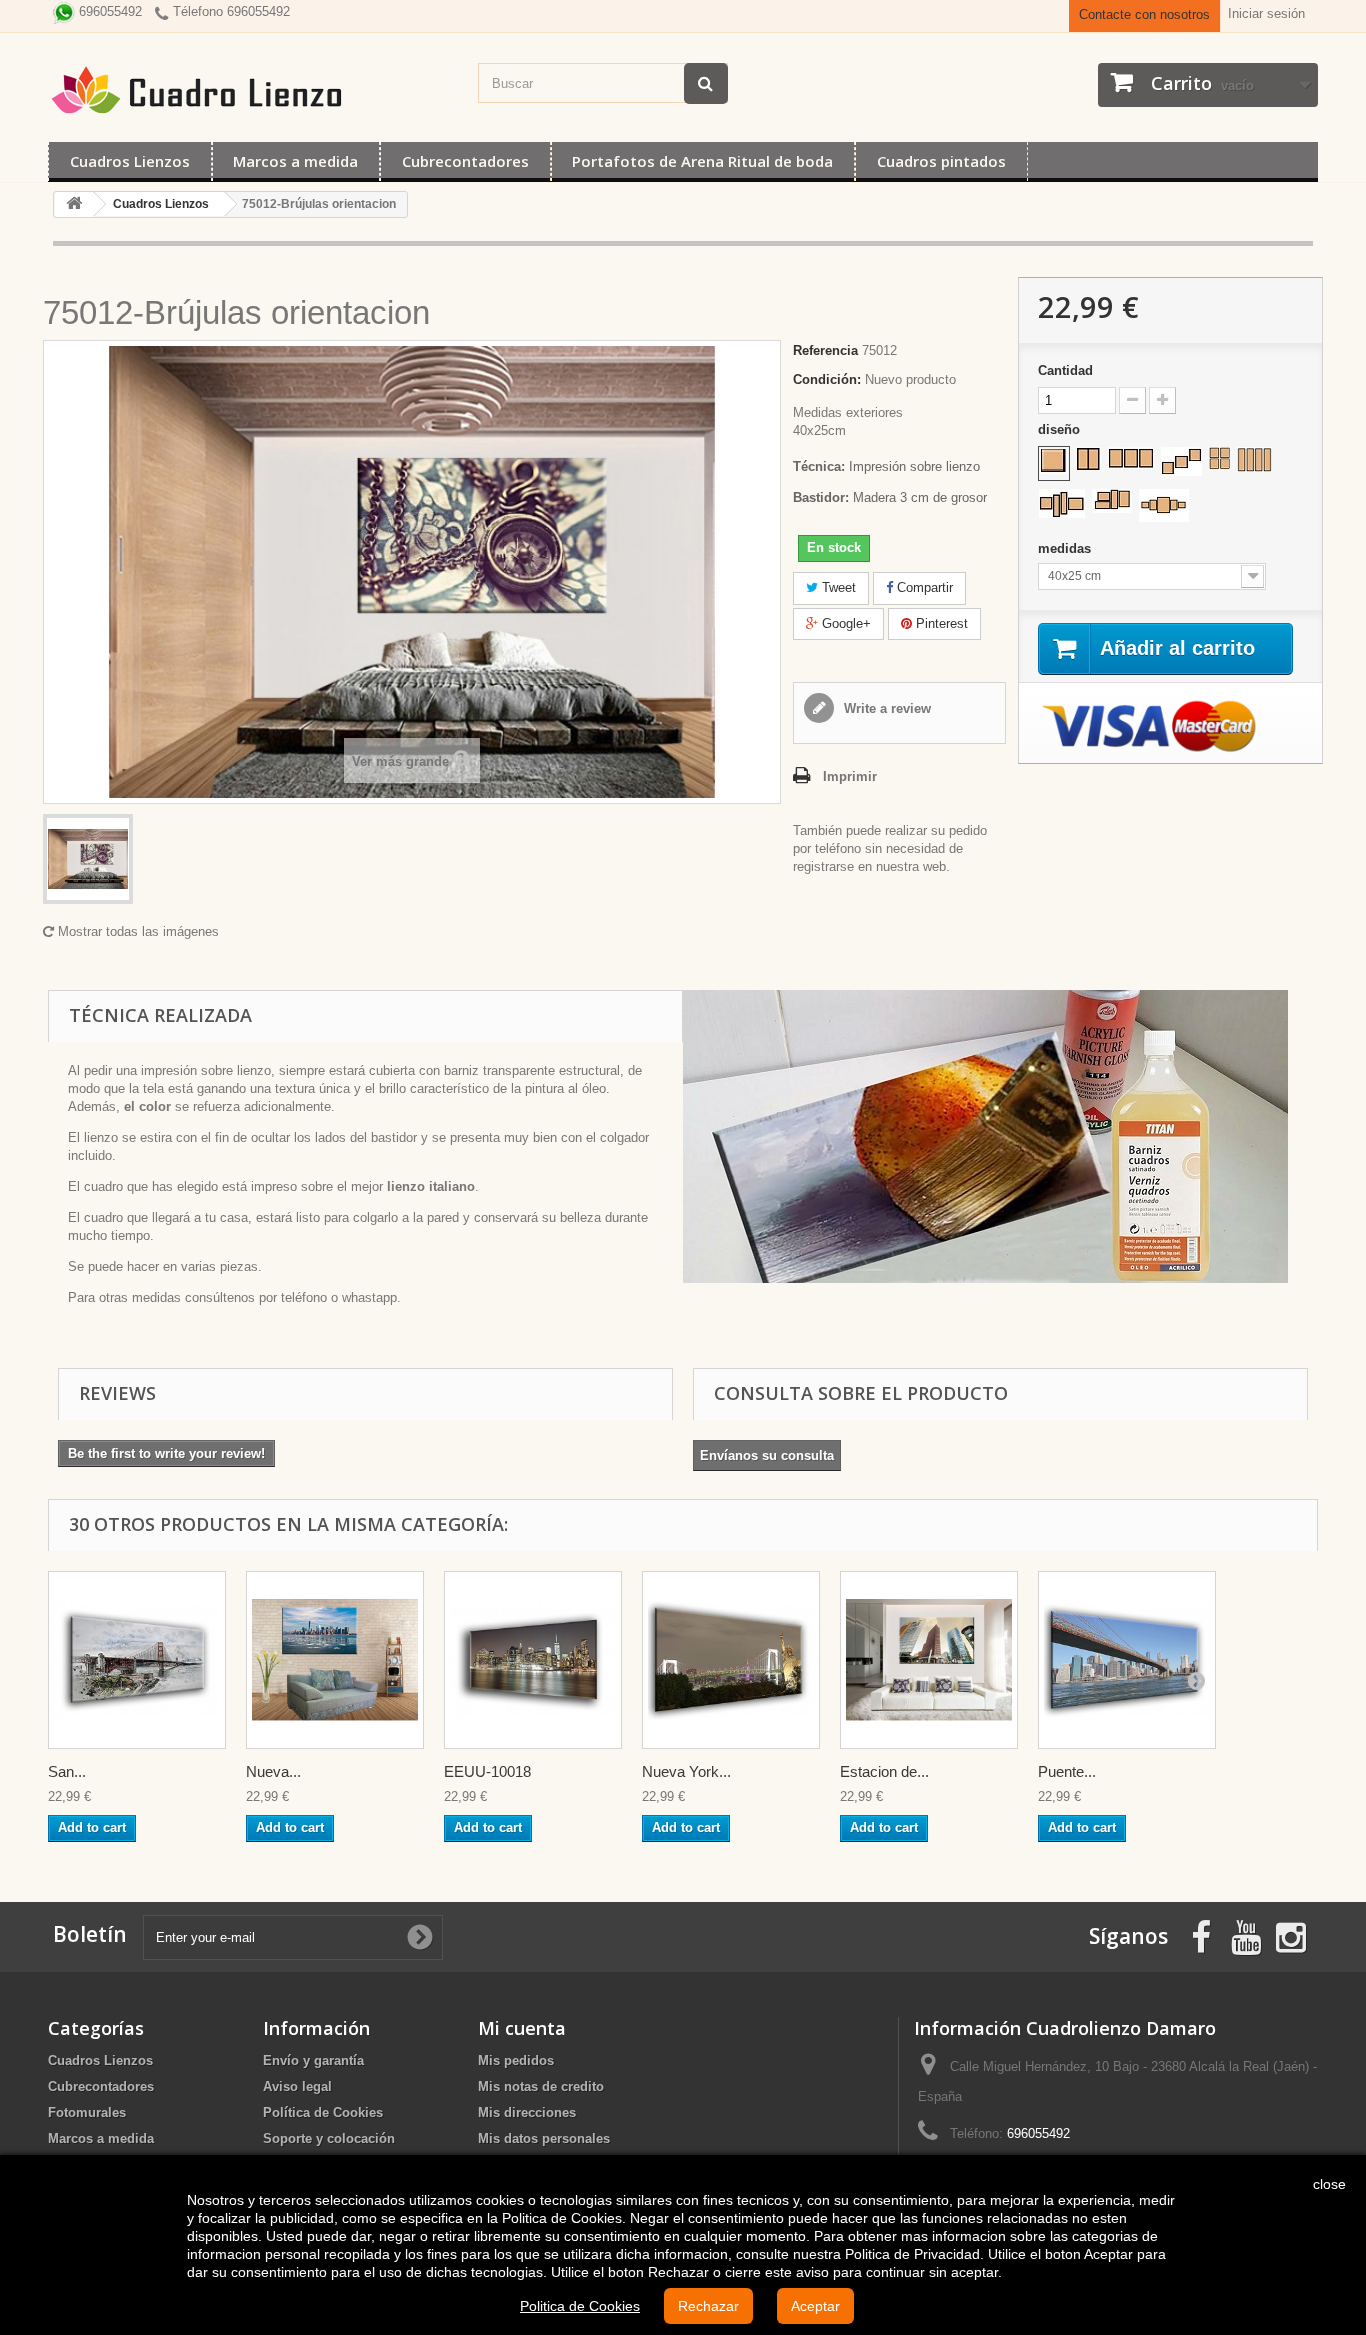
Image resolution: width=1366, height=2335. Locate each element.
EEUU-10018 (487, 1771)
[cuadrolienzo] (253, 90)
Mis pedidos (516, 2060)
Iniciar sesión (1266, 13)
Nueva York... (686, 1771)
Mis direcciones (527, 2112)
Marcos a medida (295, 161)
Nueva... (273, 1771)
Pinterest (940, 623)
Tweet (837, 587)
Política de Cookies (323, 2112)
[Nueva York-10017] (335, 1660)
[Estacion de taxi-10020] (929, 1660)
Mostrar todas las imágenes (136, 931)
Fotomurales (87, 2112)
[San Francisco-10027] (137, 1660)
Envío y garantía (313, 2060)
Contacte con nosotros (1144, 14)
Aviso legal (297, 2086)
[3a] (1131, 458)
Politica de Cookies (580, 2306)
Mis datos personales (544, 2138)
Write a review (885, 708)
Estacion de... (884, 1771)
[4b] (1254, 459)
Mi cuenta (522, 2028)
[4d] (1112, 501)
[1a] (1054, 461)
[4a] (1219, 458)
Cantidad (1065, 370)
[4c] (1062, 503)
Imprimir (850, 776)
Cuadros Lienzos (130, 161)
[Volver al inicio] (74, 204)
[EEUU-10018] (533, 1660)
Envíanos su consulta (767, 1455)
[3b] (1181, 461)
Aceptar (815, 2306)
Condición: (827, 379)
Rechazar (708, 2306)
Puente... (1067, 1771)
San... (67, 1771)
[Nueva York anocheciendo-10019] (731, 1660)
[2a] (1088, 459)
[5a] (1164, 505)
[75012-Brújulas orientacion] (88, 859)
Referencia (825, 350)
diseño (1061, 429)
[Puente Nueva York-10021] (1127, 1660)
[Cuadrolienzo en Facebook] (1201, 1935)
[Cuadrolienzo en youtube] (1246, 1935)
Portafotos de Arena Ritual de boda (702, 161)
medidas (1066, 548)
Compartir (923, 587)
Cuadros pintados (941, 161)
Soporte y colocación (329, 2138)
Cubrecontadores (465, 161)
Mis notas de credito (541, 2086)
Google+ (844, 623)
